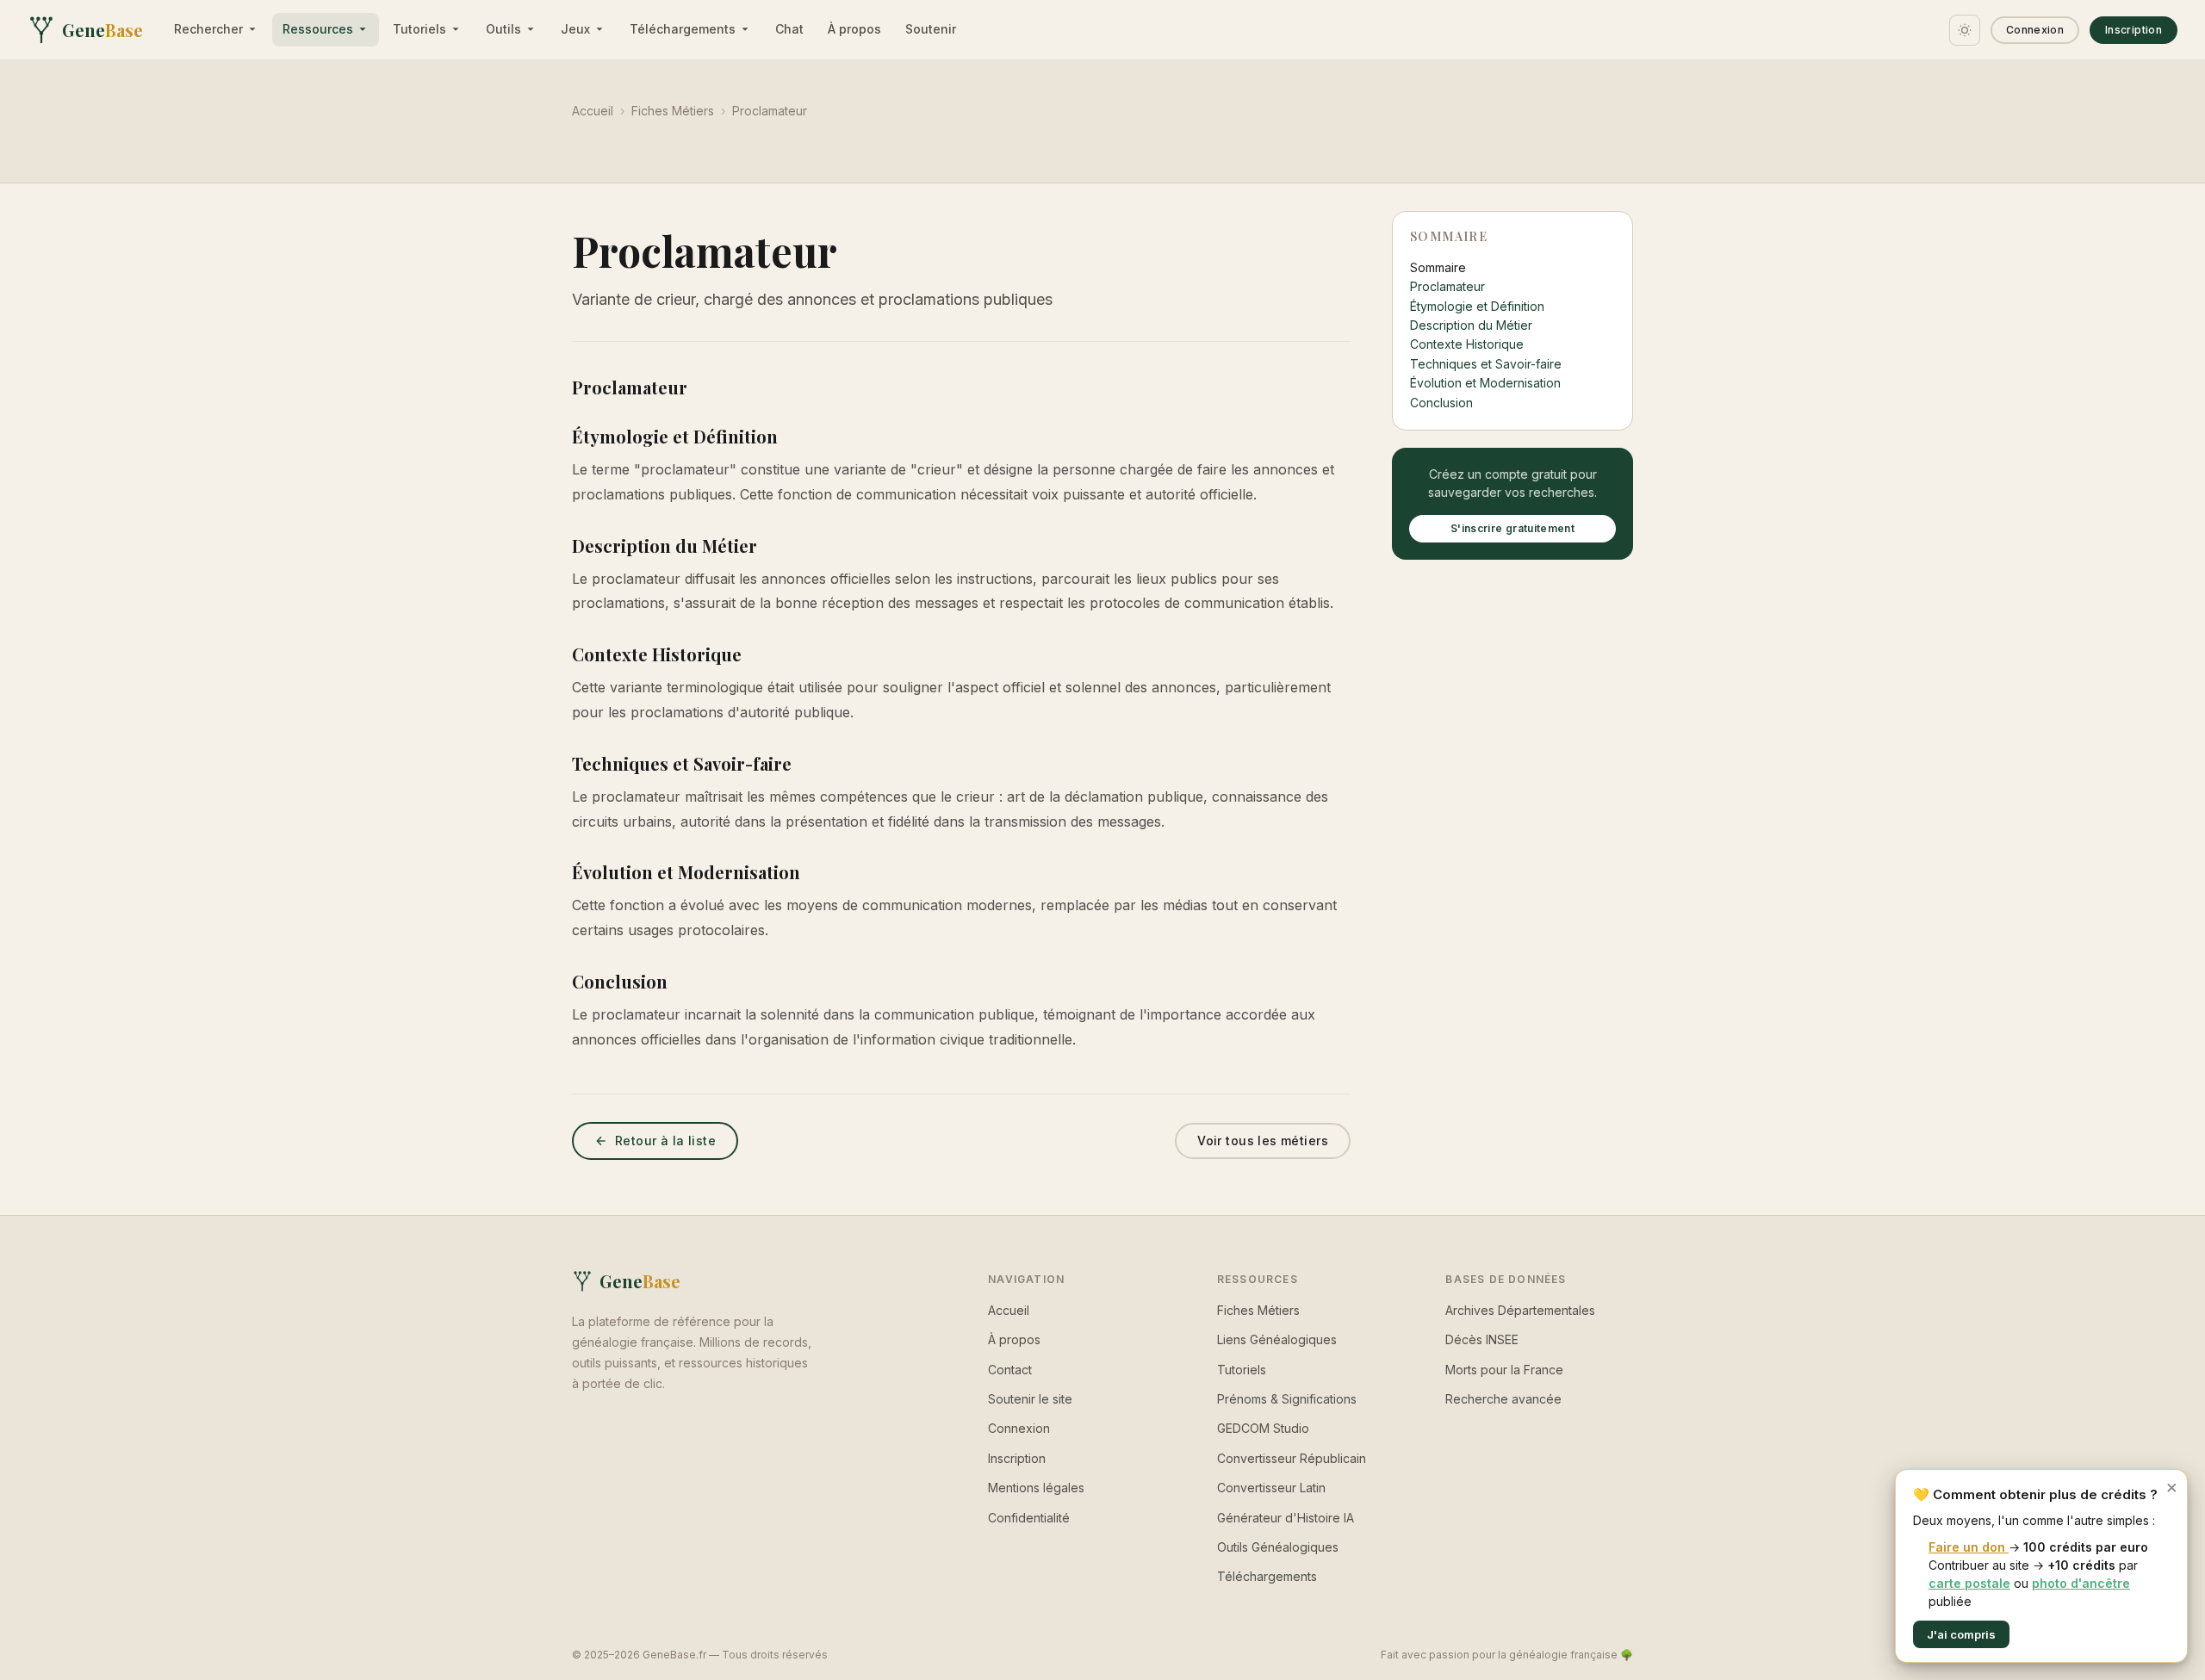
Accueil (593, 111)
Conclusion (1441, 403)
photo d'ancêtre (2081, 1583)
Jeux (575, 29)
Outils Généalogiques (1278, 1547)
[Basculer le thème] (1965, 30)
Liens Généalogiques (1277, 1339)
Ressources (318, 29)
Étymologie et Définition (1477, 306)
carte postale (1969, 1583)
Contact (1010, 1370)
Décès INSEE (1482, 1339)
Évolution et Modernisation (1485, 383)
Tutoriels (419, 29)
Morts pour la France (1504, 1370)
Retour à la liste (665, 1141)
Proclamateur (1447, 286)
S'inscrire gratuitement (1512, 528)
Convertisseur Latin (1271, 1488)
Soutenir (931, 29)
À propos (854, 29)
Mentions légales (1036, 1488)
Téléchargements (683, 29)
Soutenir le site (1030, 1399)
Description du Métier (1471, 325)
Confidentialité (1029, 1518)
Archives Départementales (1520, 1310)
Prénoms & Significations (1287, 1399)
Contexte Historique (1467, 344)
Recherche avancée (1503, 1399)
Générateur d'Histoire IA (1286, 1518)
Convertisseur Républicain (1292, 1458)
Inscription (2134, 30)
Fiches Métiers (673, 111)
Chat (789, 29)
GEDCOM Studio (1263, 1428)
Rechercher (208, 29)
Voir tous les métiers (1263, 1141)
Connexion (2035, 30)
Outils (503, 29)
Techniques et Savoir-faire (1486, 364)
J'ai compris (1961, 1634)
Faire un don (1969, 1547)
